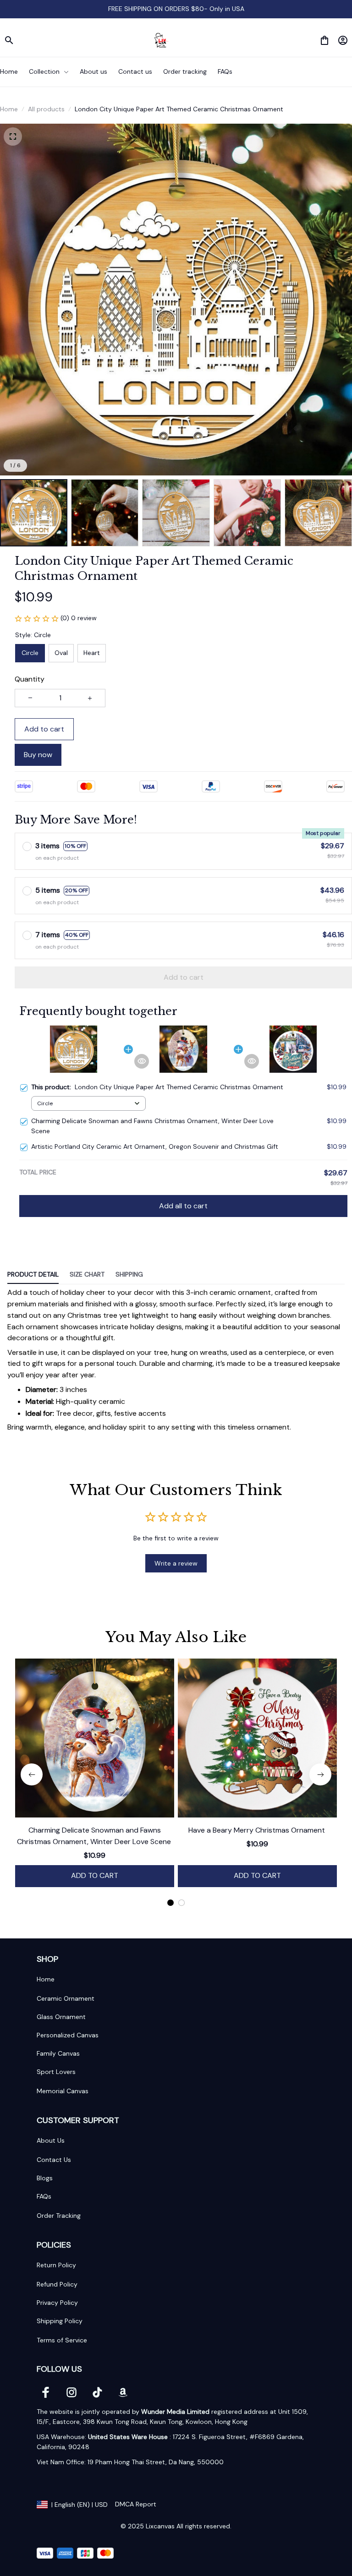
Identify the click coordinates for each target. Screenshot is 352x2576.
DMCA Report (136, 2504)
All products (46, 109)
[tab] (170, 1903)
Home (9, 109)
